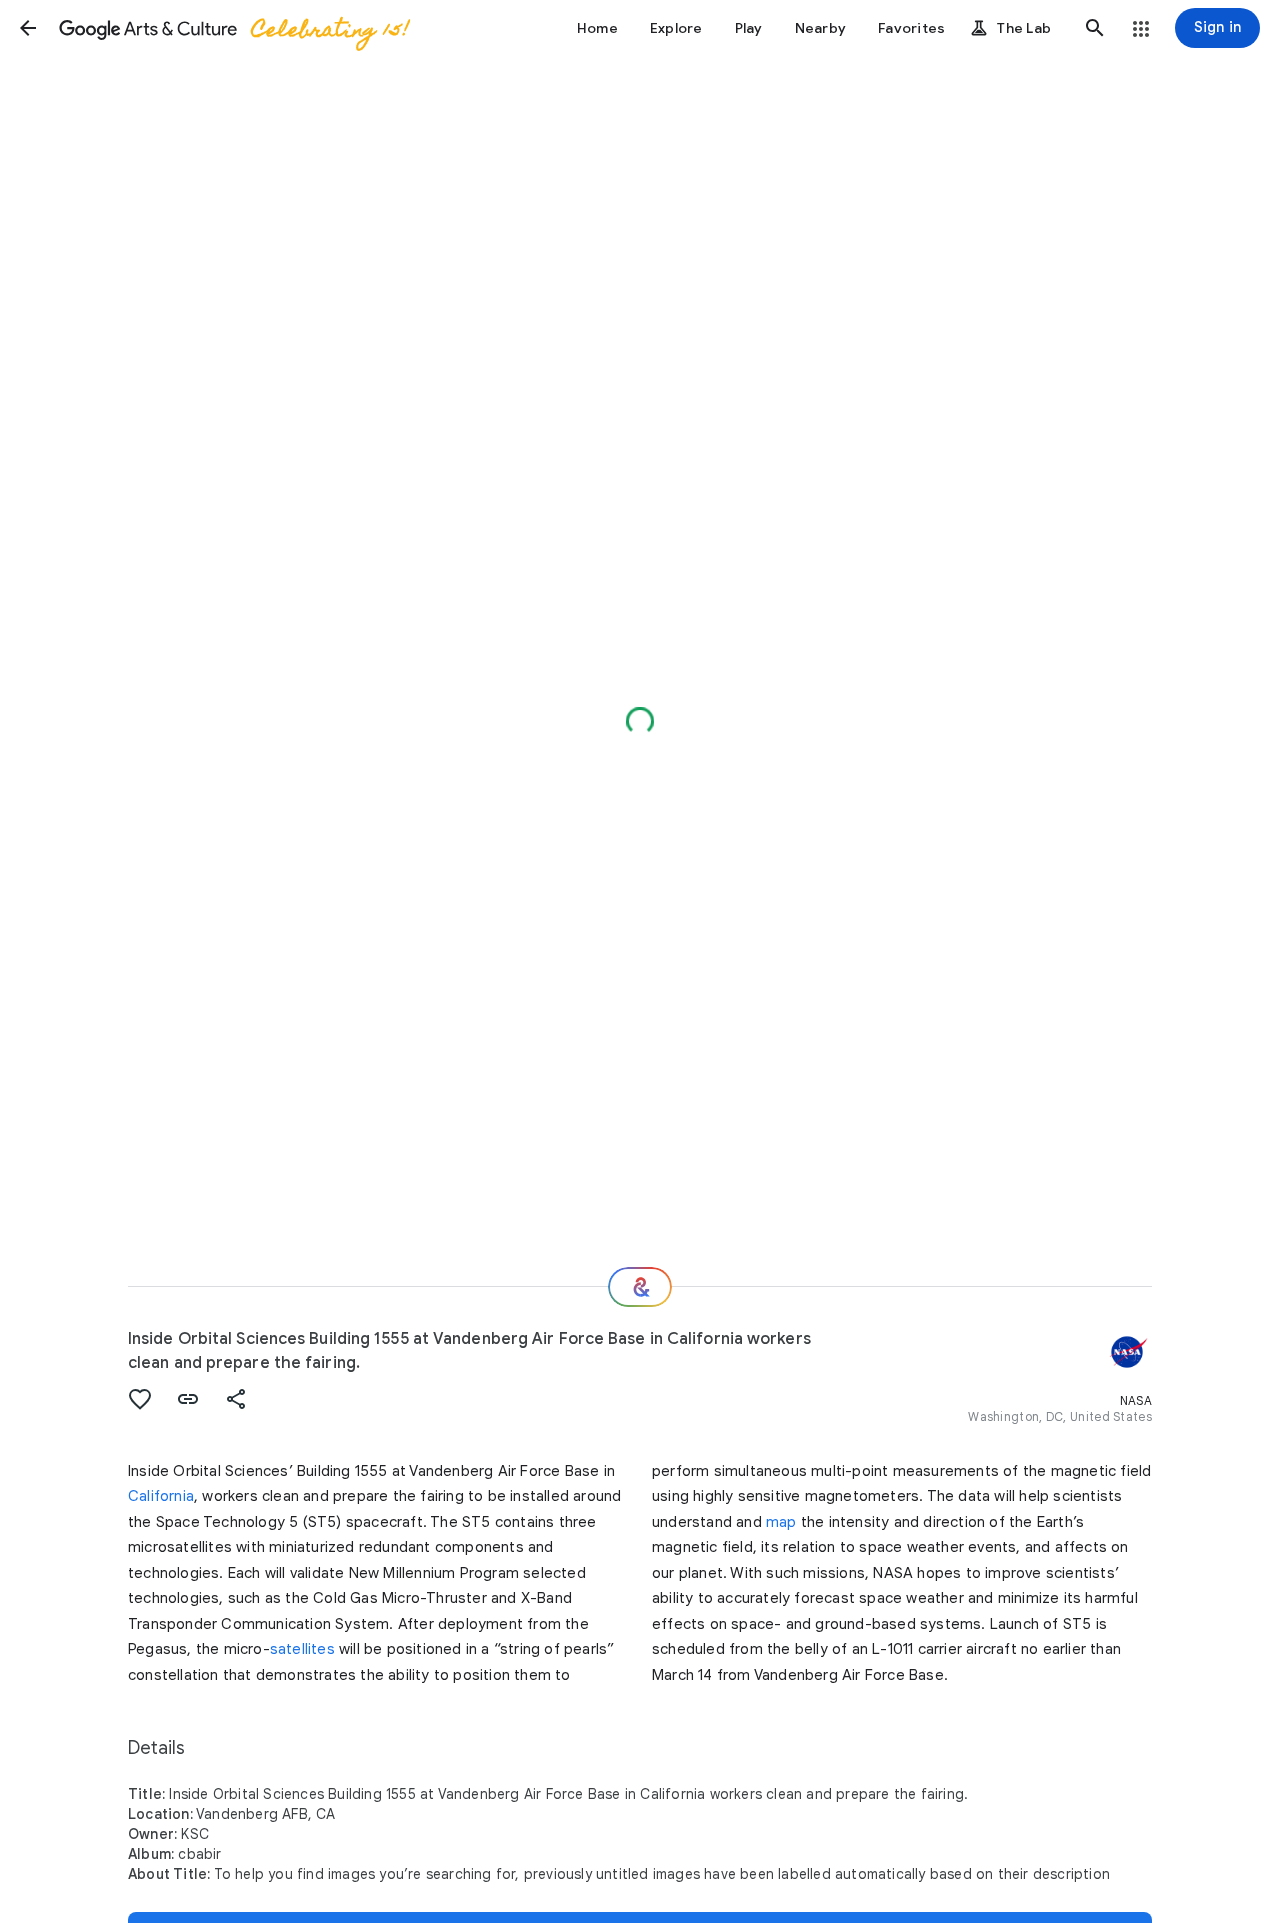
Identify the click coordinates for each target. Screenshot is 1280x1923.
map (781, 1522)
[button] (28, 28)
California (161, 1496)
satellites (302, 1649)
